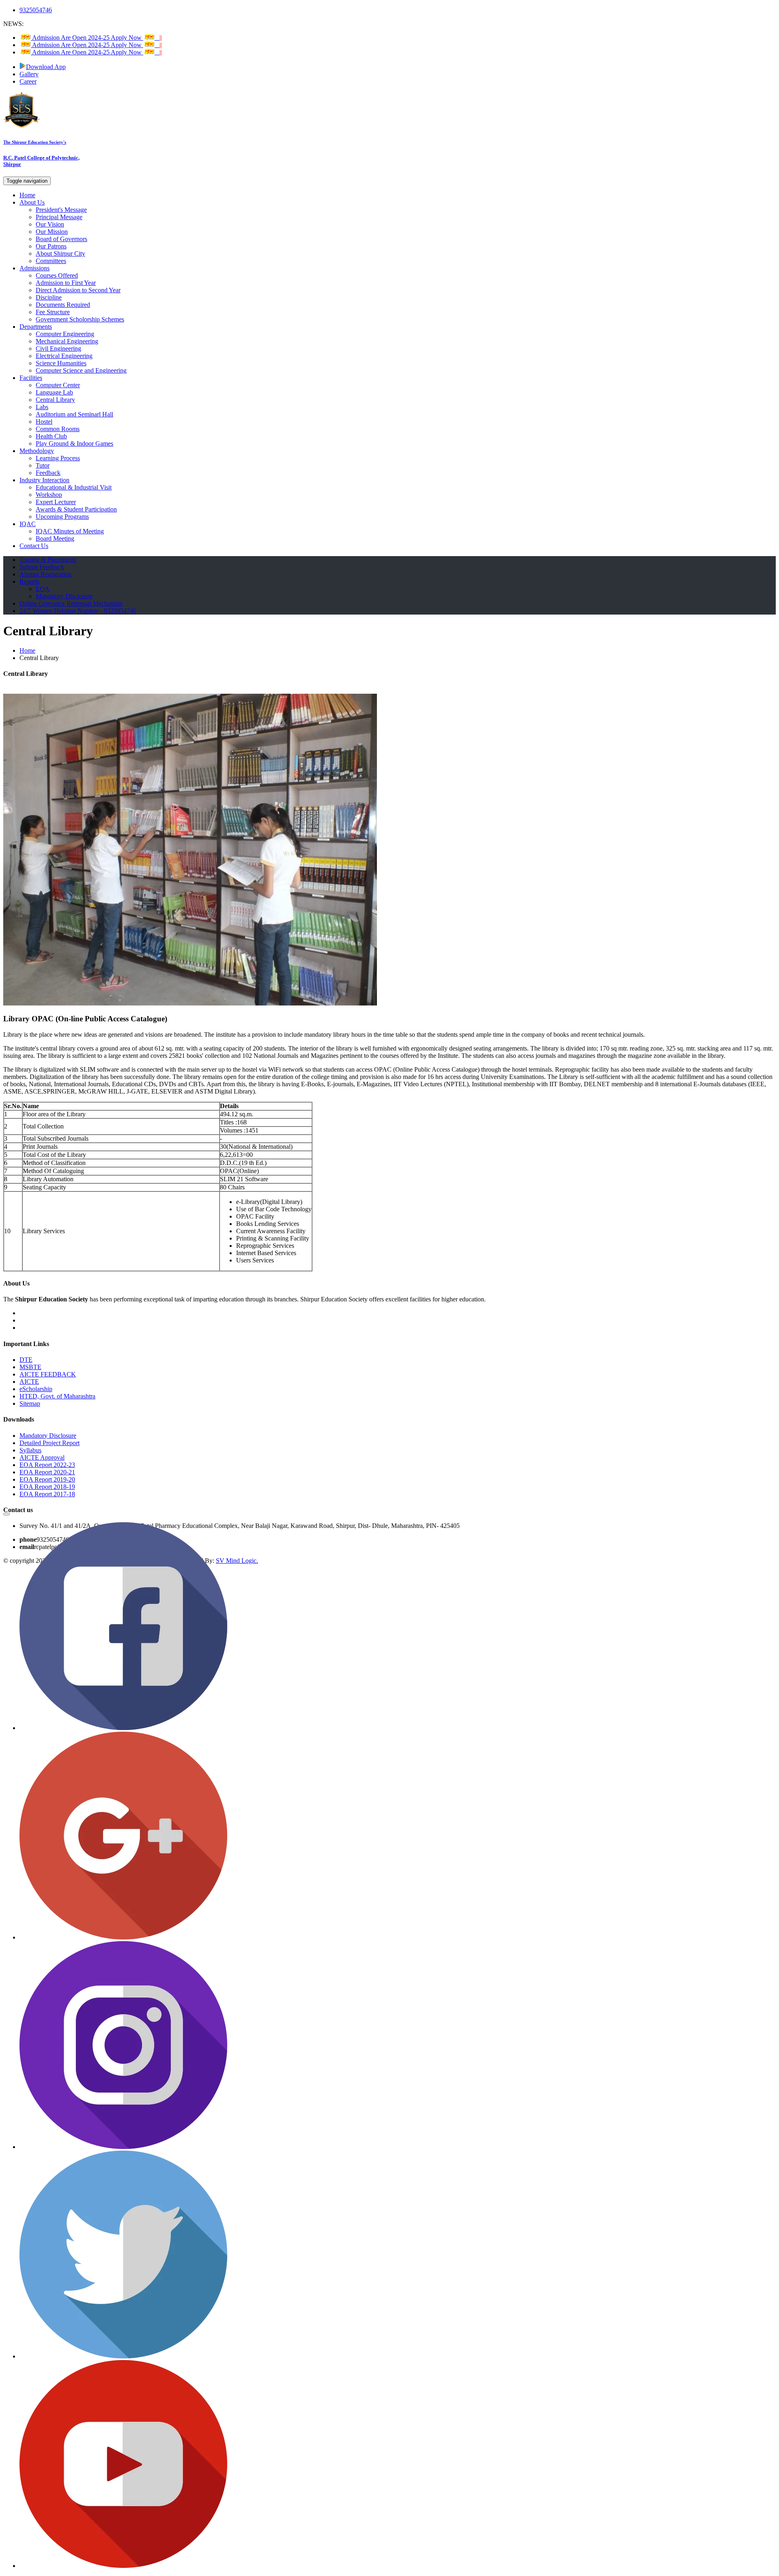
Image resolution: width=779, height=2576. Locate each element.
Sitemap (30, 1403)
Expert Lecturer (56, 502)
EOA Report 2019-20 (47, 1479)
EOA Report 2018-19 (47, 1487)
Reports (29, 581)
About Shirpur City (60, 254)
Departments (36, 327)
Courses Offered (57, 275)
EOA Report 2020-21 (47, 1472)
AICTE (29, 1382)
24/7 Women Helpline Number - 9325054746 (78, 611)
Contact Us (34, 546)
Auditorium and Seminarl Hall (74, 414)
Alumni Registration (45, 574)
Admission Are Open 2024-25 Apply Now (96, 38)
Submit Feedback (42, 567)
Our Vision (50, 224)
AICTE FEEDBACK (48, 1374)
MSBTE (30, 1367)
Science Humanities (61, 363)
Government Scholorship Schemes (80, 319)
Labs (42, 407)
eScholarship (36, 1389)
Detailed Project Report (49, 1443)
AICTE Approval (42, 1457)
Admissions (34, 268)
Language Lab (54, 392)
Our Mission (52, 232)
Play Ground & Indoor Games (74, 443)
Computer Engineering (65, 334)
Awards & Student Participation (76, 509)
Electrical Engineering (64, 356)
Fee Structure (53, 312)
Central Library (55, 400)
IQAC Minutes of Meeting (70, 531)
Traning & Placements (48, 560)
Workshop (49, 495)
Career (28, 81)
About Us (32, 202)
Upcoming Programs (62, 517)
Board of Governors (61, 239)
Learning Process (58, 458)
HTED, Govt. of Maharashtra (57, 1396)
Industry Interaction (44, 480)
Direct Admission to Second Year (78, 290)
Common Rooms (58, 429)
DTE (26, 1360)
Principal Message (59, 217)
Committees (51, 261)
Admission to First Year (66, 283)
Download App (46, 67)
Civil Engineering (58, 348)
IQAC (28, 524)
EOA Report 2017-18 (47, 1494)
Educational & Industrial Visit (74, 487)
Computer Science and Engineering (81, 370)
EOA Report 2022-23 (47, 1465)
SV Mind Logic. (237, 1561)
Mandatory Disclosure (64, 596)
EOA (43, 589)
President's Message (61, 210)
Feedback (48, 473)
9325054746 (36, 10)
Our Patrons (51, 246)
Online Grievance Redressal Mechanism (71, 603)
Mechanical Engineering (67, 341)
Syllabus (30, 1450)
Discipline (49, 297)
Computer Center (58, 385)
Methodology (37, 451)
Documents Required (63, 305)
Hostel (44, 422)
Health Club (51, 436)
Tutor (43, 465)
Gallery (29, 74)
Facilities (31, 378)
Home (27, 195)
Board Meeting (55, 538)
